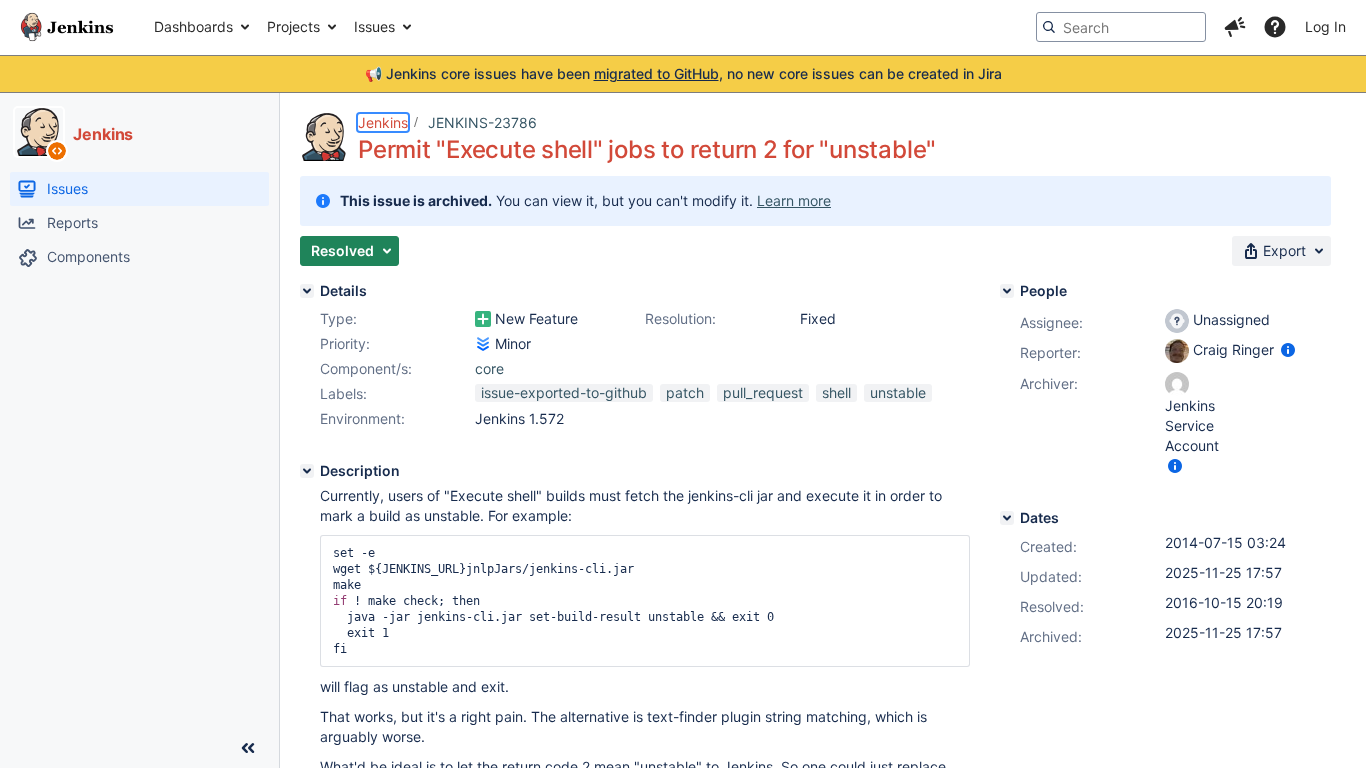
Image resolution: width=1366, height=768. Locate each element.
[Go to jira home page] (67, 27)
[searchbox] (1121, 27)
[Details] (307, 291)
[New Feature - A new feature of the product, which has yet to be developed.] (483, 319)
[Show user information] (1288, 349)
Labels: (343, 393)
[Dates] (1007, 518)
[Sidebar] (248, 748)
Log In (1325, 26)
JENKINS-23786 (482, 122)
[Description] (307, 471)
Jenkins (383, 122)
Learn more (794, 200)
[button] (1235, 27)
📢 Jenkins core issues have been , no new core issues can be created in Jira (683, 73)
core (489, 368)
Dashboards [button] (193, 26)
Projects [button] (293, 26)
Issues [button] (374, 26)
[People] (1007, 291)
